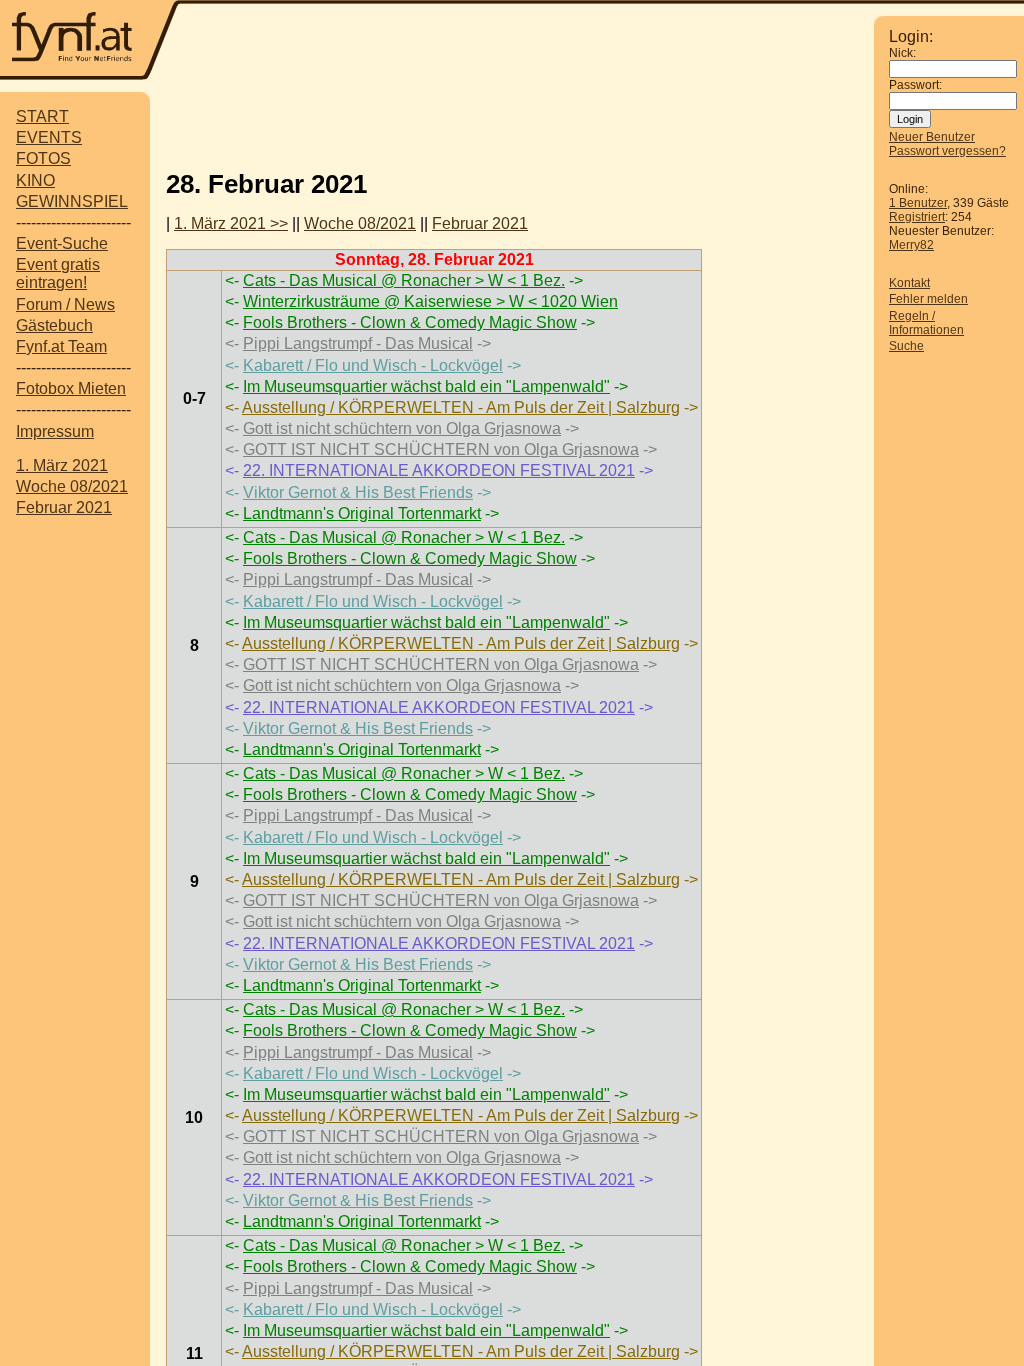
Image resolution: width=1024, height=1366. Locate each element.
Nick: (902, 53)
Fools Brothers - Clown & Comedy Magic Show (410, 322)
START (42, 116)
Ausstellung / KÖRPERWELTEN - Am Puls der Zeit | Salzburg (461, 407)
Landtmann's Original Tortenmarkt (362, 513)
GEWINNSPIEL (72, 201)
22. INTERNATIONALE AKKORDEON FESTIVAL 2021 (439, 470)
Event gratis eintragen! (58, 273)
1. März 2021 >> (231, 223)
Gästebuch (54, 325)
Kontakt (909, 283)
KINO (35, 180)
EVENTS (49, 137)
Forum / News (65, 304)
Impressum (55, 431)
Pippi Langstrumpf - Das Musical (358, 343)
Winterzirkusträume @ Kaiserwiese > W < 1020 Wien (430, 301)
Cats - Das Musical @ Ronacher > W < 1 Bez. (404, 280)
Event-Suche (62, 243)
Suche (906, 346)
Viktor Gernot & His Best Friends (358, 492)
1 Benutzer (918, 203)
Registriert (917, 217)
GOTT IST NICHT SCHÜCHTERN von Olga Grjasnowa (441, 449)
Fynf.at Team (61, 346)
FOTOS (43, 158)
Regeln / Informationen (926, 323)
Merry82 (911, 245)
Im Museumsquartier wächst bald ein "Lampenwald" (426, 386)
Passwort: (915, 85)
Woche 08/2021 (72, 486)
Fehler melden (928, 299)
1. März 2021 (62, 465)
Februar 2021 (64, 507)
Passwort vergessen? (947, 151)
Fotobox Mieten (71, 388)
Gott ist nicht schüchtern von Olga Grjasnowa (402, 428)
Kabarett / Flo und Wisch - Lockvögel (373, 365)
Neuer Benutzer (932, 137)
